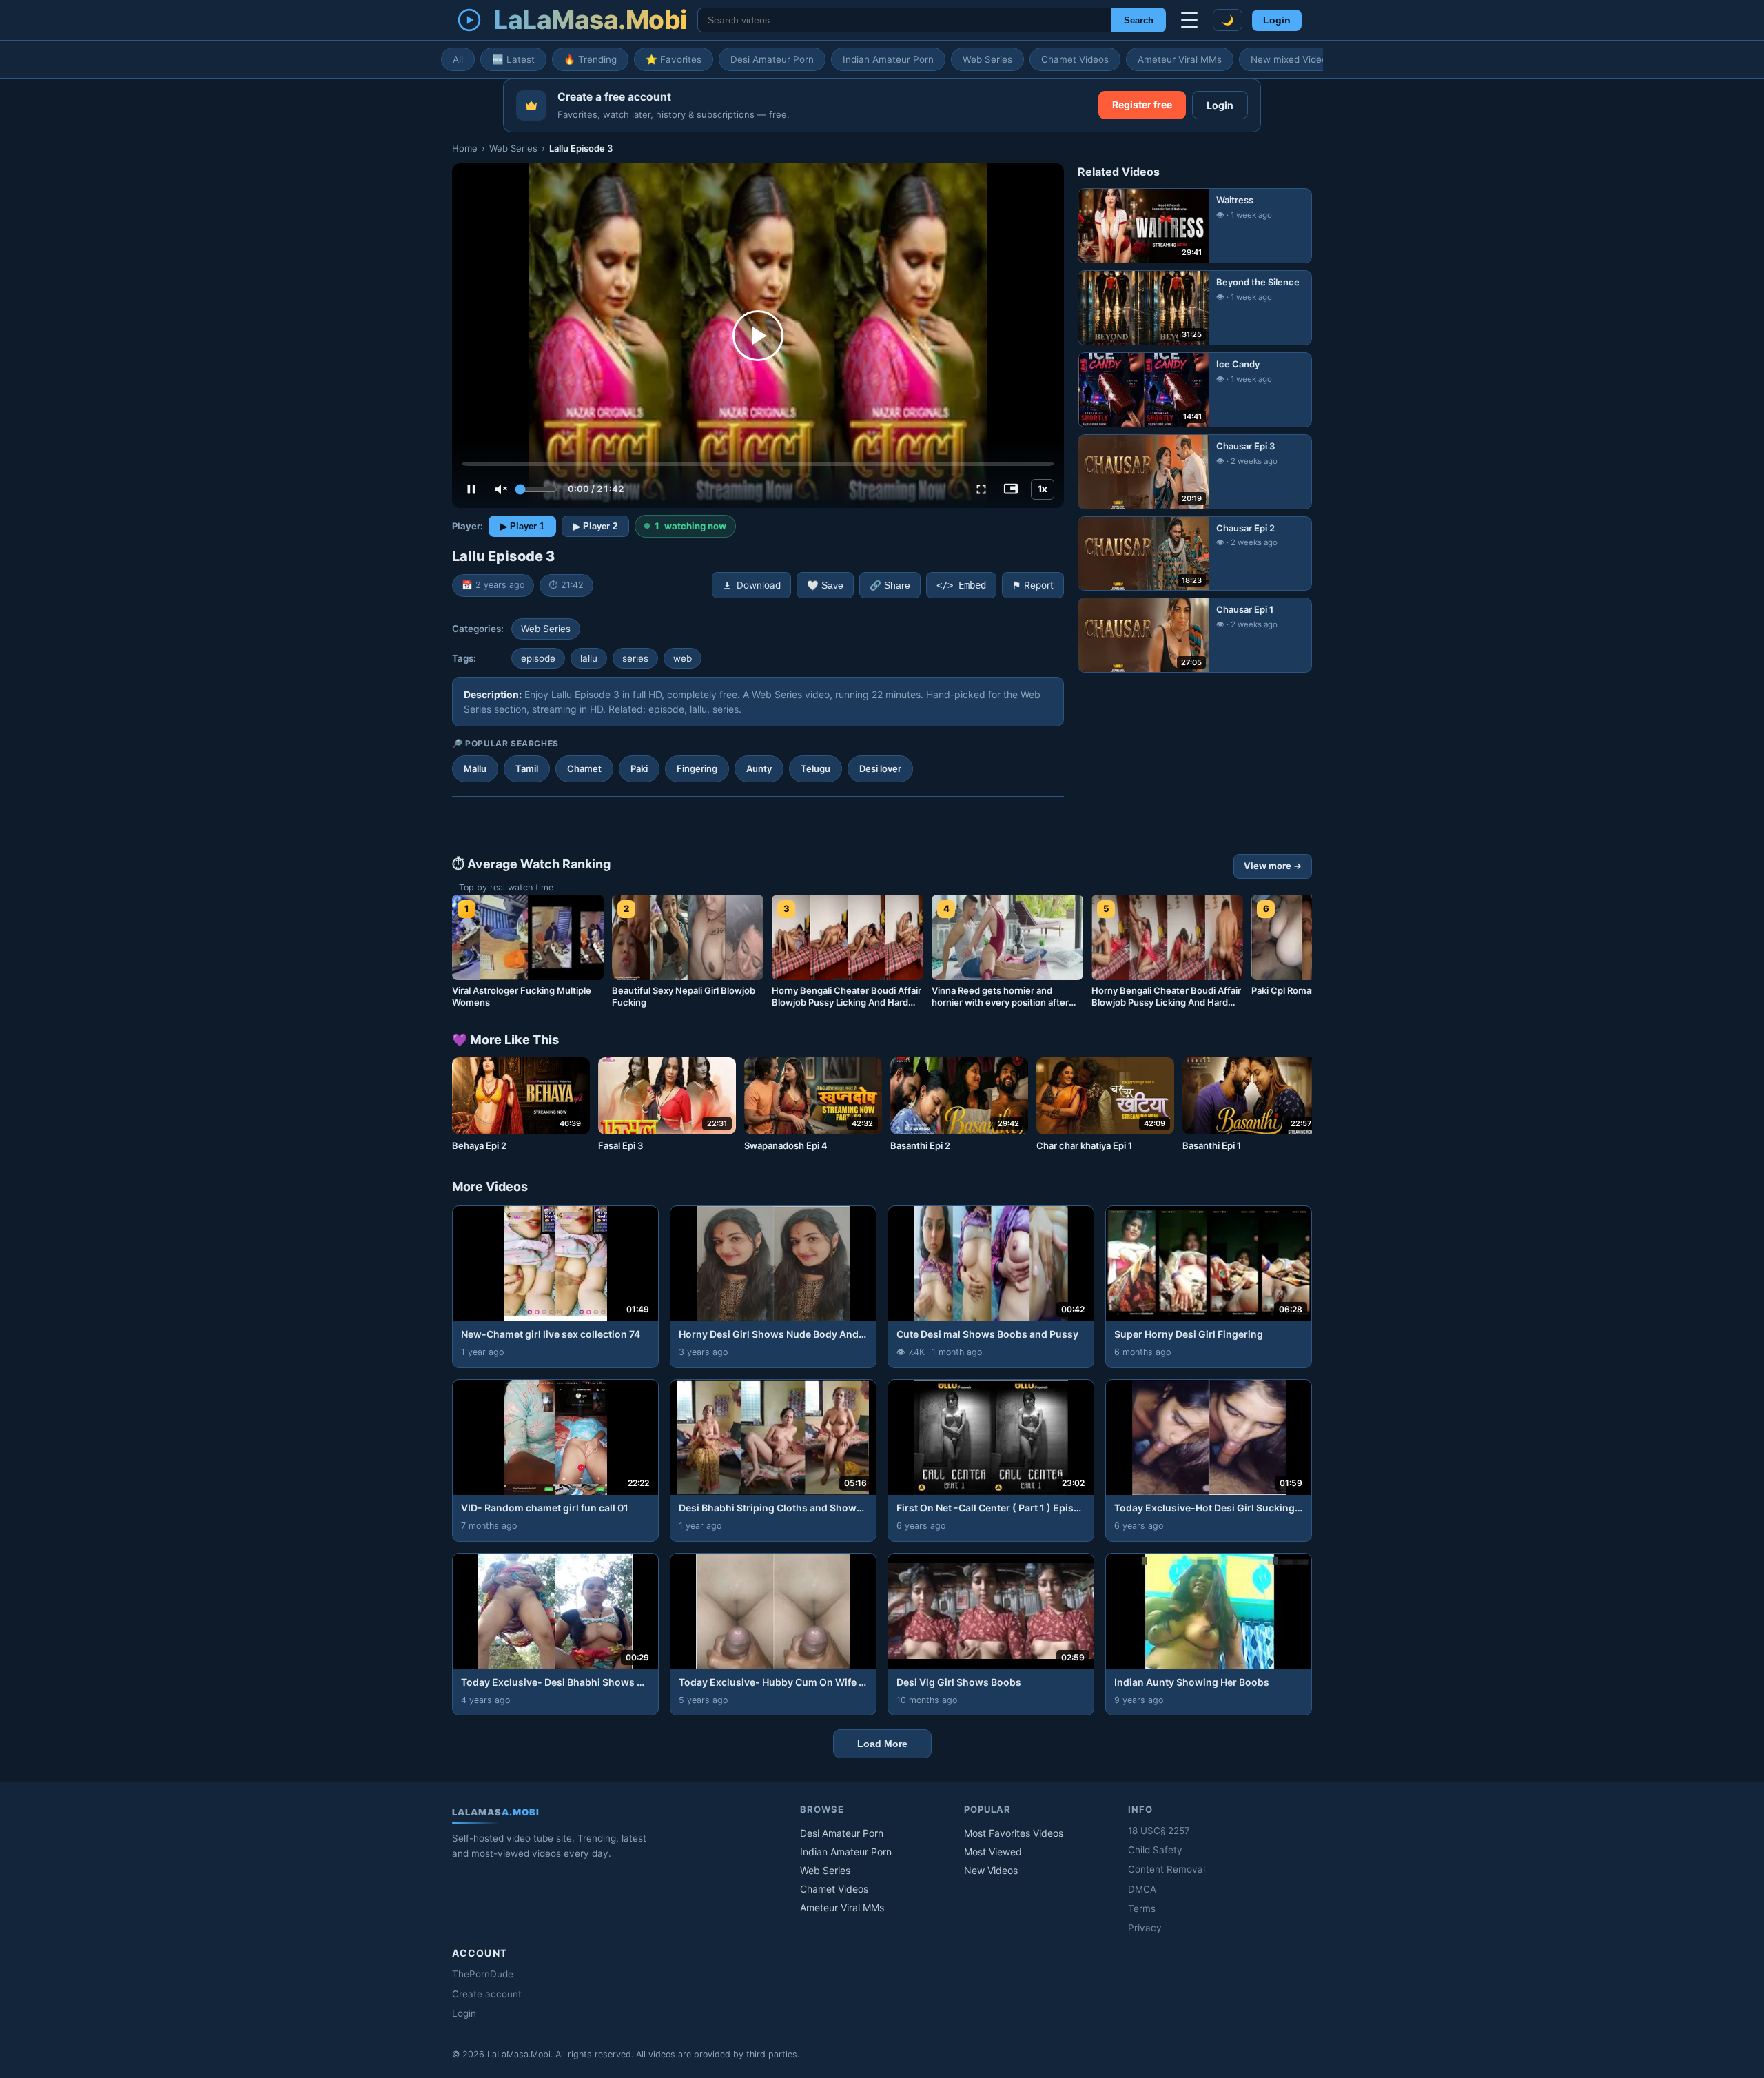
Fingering (697, 768)
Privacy (1145, 1928)
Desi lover (880, 768)
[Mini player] (1011, 489)
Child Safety (1155, 1850)
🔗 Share (890, 585)
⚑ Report (1033, 585)
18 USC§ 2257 (1159, 1831)
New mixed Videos (1291, 59)
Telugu (816, 768)
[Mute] (501, 489)
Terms (1142, 1908)
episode (538, 658)
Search (1139, 20)
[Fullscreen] (981, 489)
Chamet (584, 768)
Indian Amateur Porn (888, 59)
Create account (487, 1994)
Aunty (759, 768)
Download (759, 585)
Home (465, 148)
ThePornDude (483, 1974)
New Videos (991, 1870)
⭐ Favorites (674, 59)
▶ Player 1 (522, 526)
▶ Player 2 (595, 526)
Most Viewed (993, 1852)
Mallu (475, 768)
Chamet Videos (1075, 59)
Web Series (987, 59)
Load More (882, 1744)
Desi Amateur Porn (772, 59)
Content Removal (1167, 1869)
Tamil (527, 768)
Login (1277, 20)
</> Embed (961, 585)
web (683, 658)
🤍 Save (825, 585)
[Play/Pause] (471, 489)
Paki (639, 768)
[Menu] (1189, 20)
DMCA (1142, 1889)
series (635, 658)
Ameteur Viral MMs (1180, 59)
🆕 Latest (513, 59)
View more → (1273, 866)
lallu (589, 658)
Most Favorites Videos (1014, 1833)
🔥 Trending (590, 59)
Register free (1142, 104)
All (458, 59)
